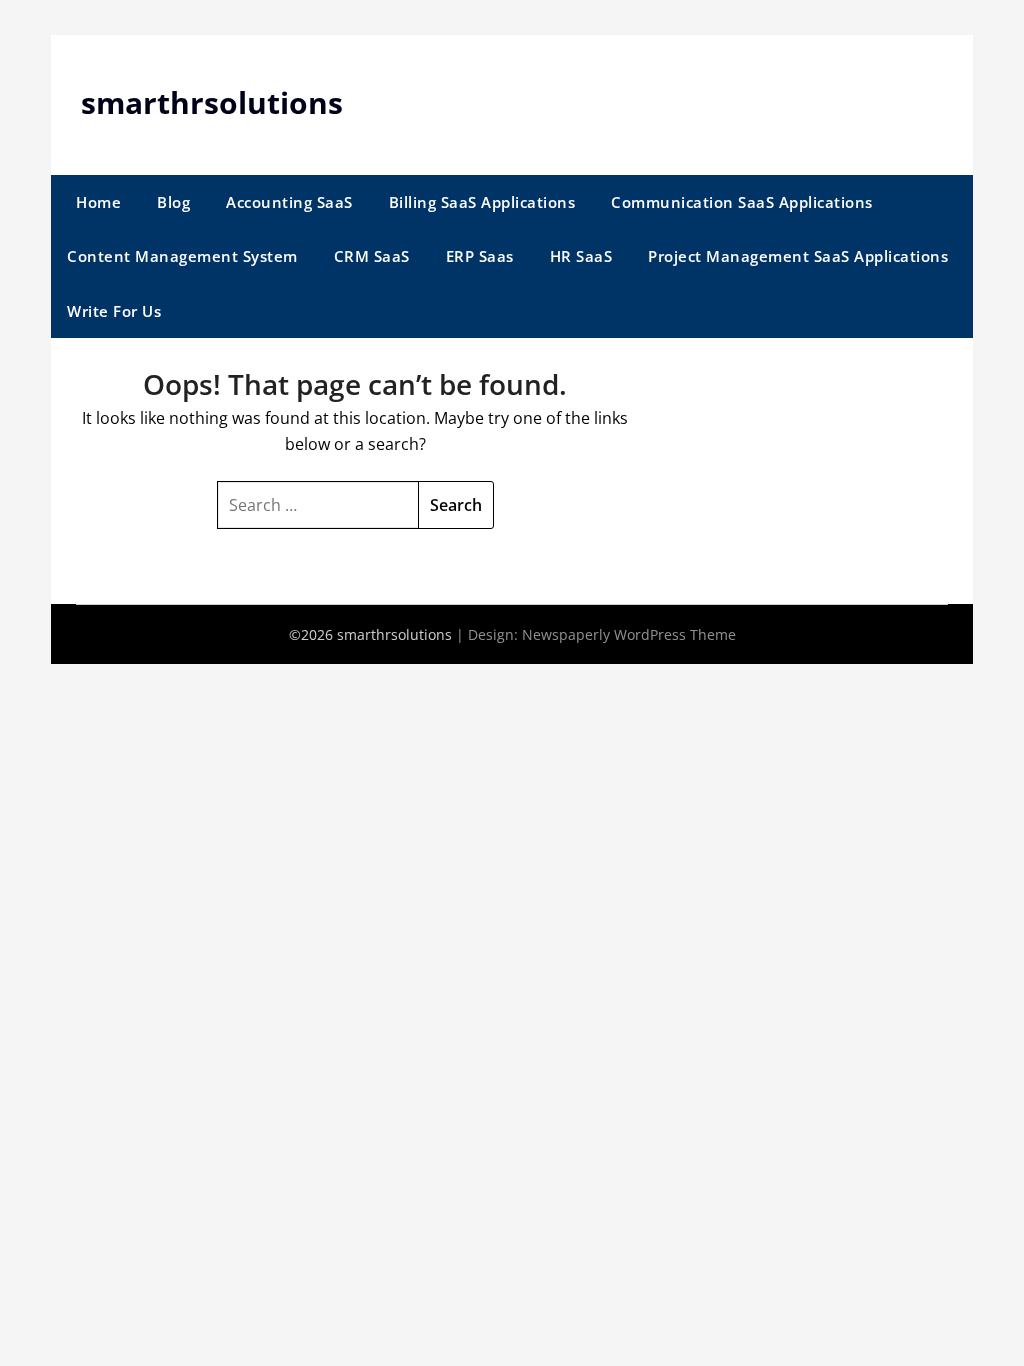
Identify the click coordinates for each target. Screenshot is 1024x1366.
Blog (173, 202)
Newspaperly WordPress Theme (629, 634)
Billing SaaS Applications (482, 202)
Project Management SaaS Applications (798, 256)
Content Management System (182, 256)
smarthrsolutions (212, 102)
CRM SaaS (372, 256)
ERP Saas (480, 256)
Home (98, 202)
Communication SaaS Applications (742, 202)
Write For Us (114, 311)
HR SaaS (581, 256)
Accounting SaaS (289, 202)
